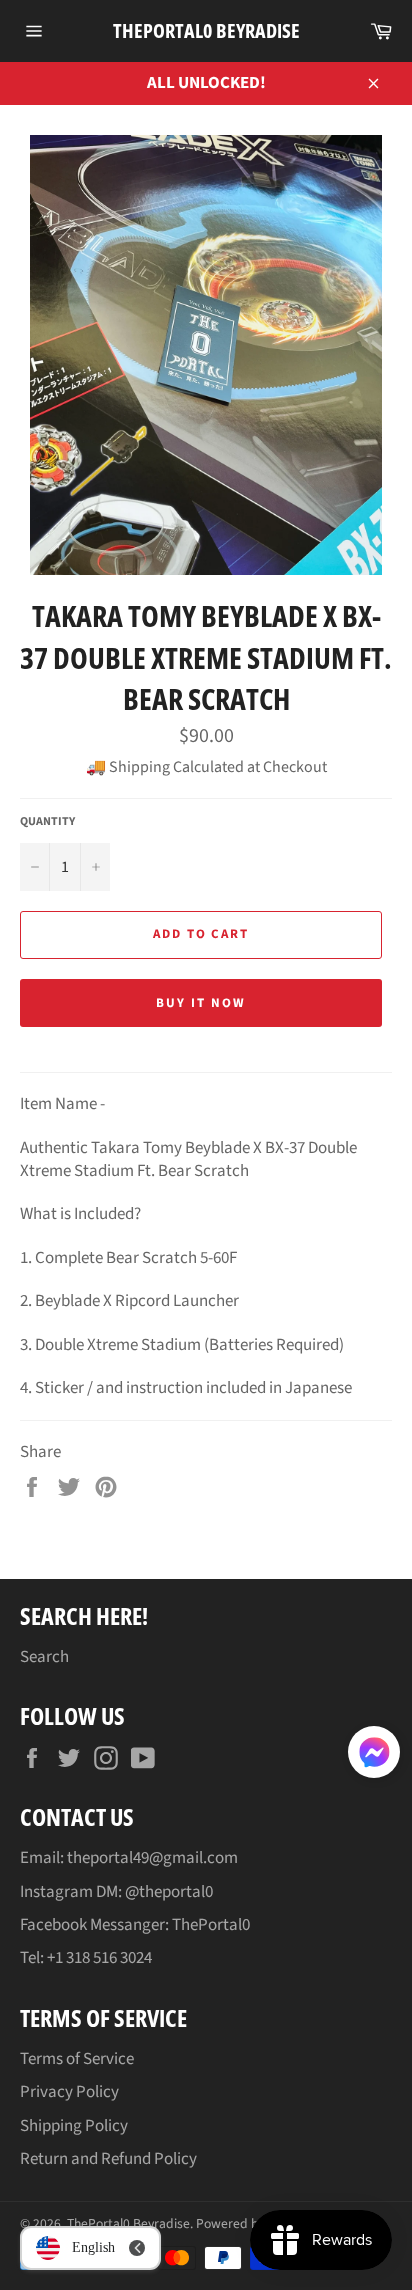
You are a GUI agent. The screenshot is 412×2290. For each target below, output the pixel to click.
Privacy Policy (69, 2092)
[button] (374, 1756)
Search (44, 1657)
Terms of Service (77, 2059)
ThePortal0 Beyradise (206, 30)
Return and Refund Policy (108, 2159)
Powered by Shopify (253, 2223)
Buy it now (201, 1003)
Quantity (47, 822)
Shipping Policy (74, 2126)
